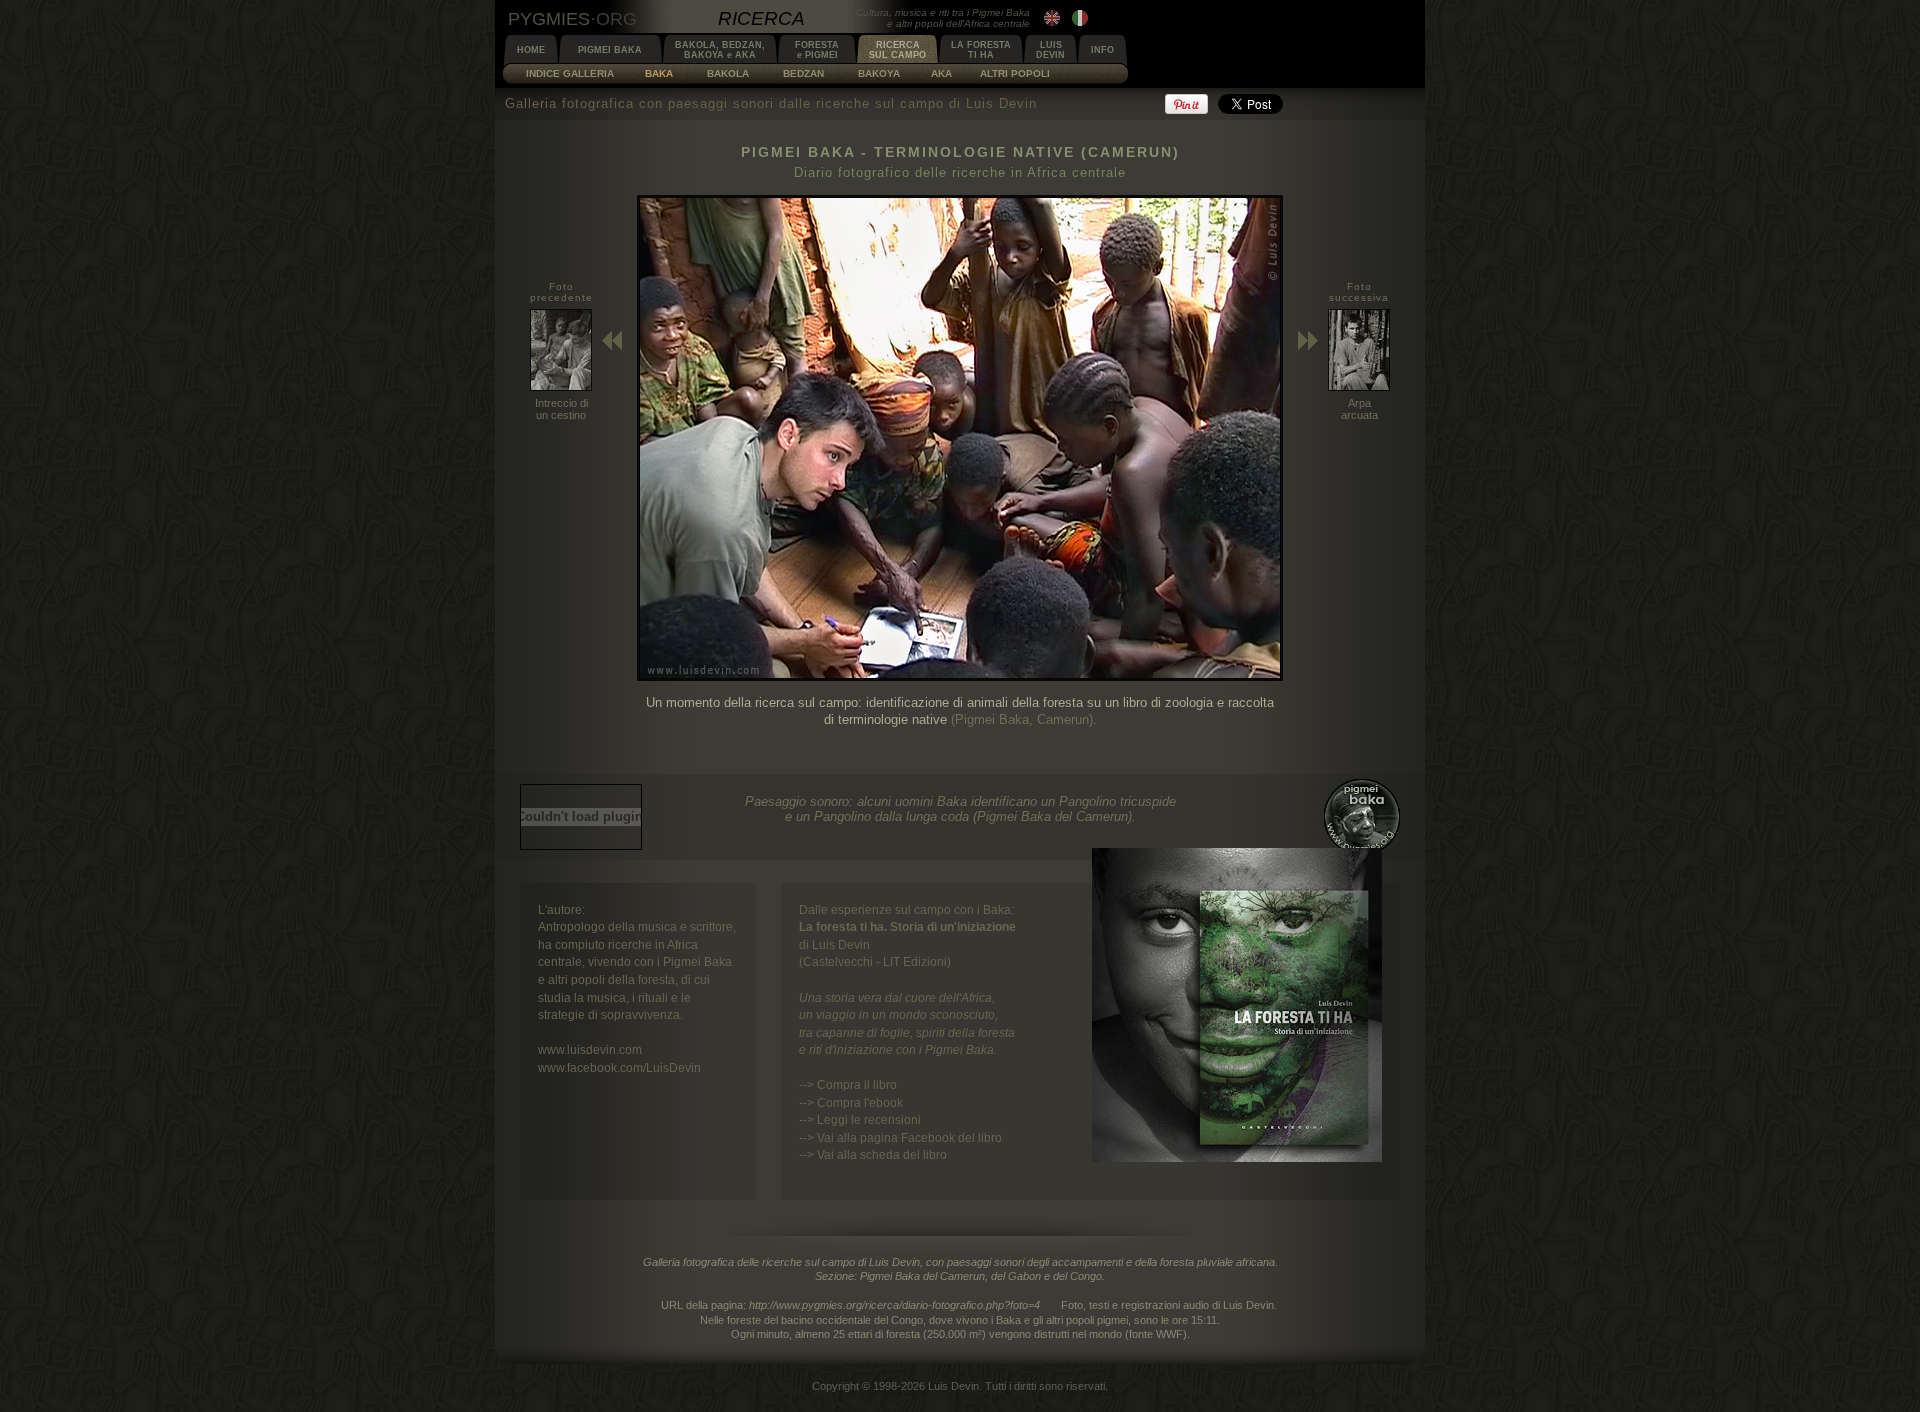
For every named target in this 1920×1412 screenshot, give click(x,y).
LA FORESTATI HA (981, 50)
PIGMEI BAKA (610, 50)
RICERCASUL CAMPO (897, 50)
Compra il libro (857, 1084)
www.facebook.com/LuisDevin (619, 1067)
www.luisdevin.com (590, 1049)
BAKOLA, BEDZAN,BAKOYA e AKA (720, 50)
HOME (531, 50)
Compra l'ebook (860, 1102)
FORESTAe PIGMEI (817, 50)
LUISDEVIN (1050, 50)
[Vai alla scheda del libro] (1237, 1157)
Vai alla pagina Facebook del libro (909, 1137)
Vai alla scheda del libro (882, 1154)
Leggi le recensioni (869, 1119)
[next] (960, 676)
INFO (1102, 50)
